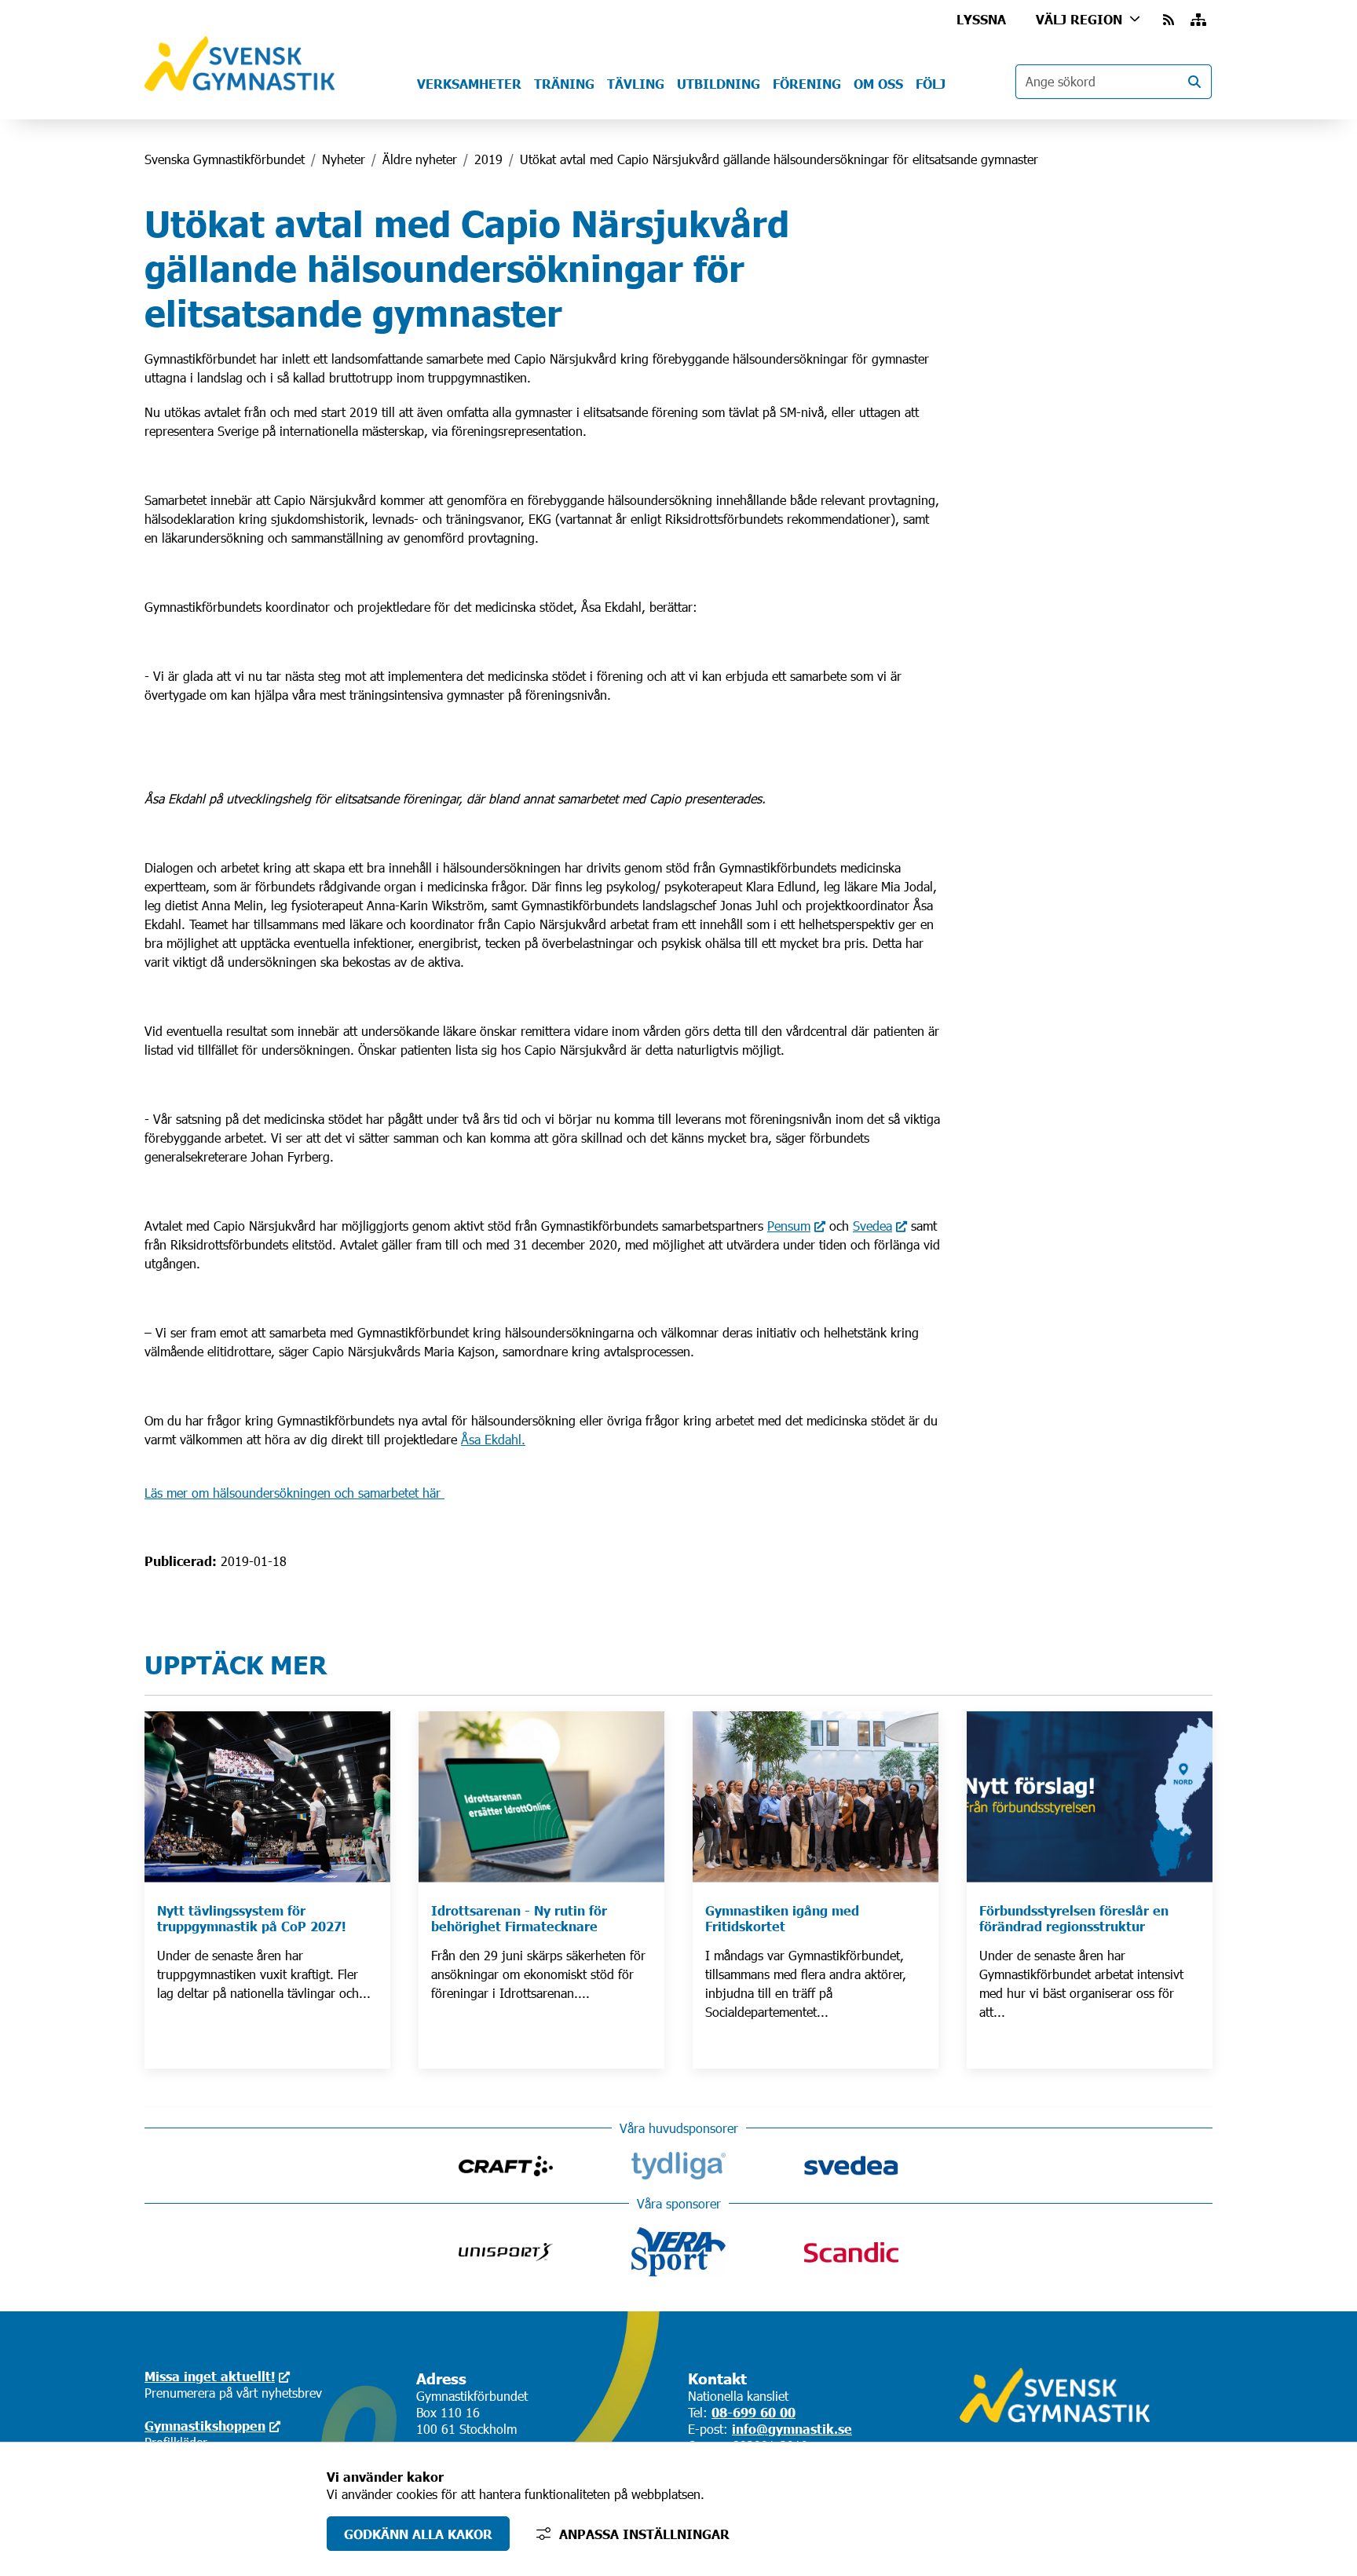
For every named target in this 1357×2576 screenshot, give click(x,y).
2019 (488, 159)
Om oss (878, 83)
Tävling (636, 83)
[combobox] (1114, 82)
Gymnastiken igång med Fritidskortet (782, 1918)
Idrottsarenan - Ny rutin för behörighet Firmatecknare (519, 1918)
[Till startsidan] (240, 86)
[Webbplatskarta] (1198, 19)
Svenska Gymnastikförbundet (225, 159)
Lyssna (981, 19)
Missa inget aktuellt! (210, 2376)
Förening (807, 83)
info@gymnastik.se (792, 2428)
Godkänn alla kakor (418, 2534)
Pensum (789, 1226)
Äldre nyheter (420, 159)
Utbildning (719, 83)
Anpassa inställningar (644, 2534)
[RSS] (1170, 19)
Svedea (872, 1226)
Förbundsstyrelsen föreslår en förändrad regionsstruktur (1074, 1918)
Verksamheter (469, 83)
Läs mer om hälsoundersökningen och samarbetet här (294, 1493)
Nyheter (344, 159)
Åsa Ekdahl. (493, 1439)
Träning (564, 83)
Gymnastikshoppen (205, 2425)
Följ (931, 83)
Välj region (1079, 19)
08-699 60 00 (753, 2412)
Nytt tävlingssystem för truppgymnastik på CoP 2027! (251, 1918)
